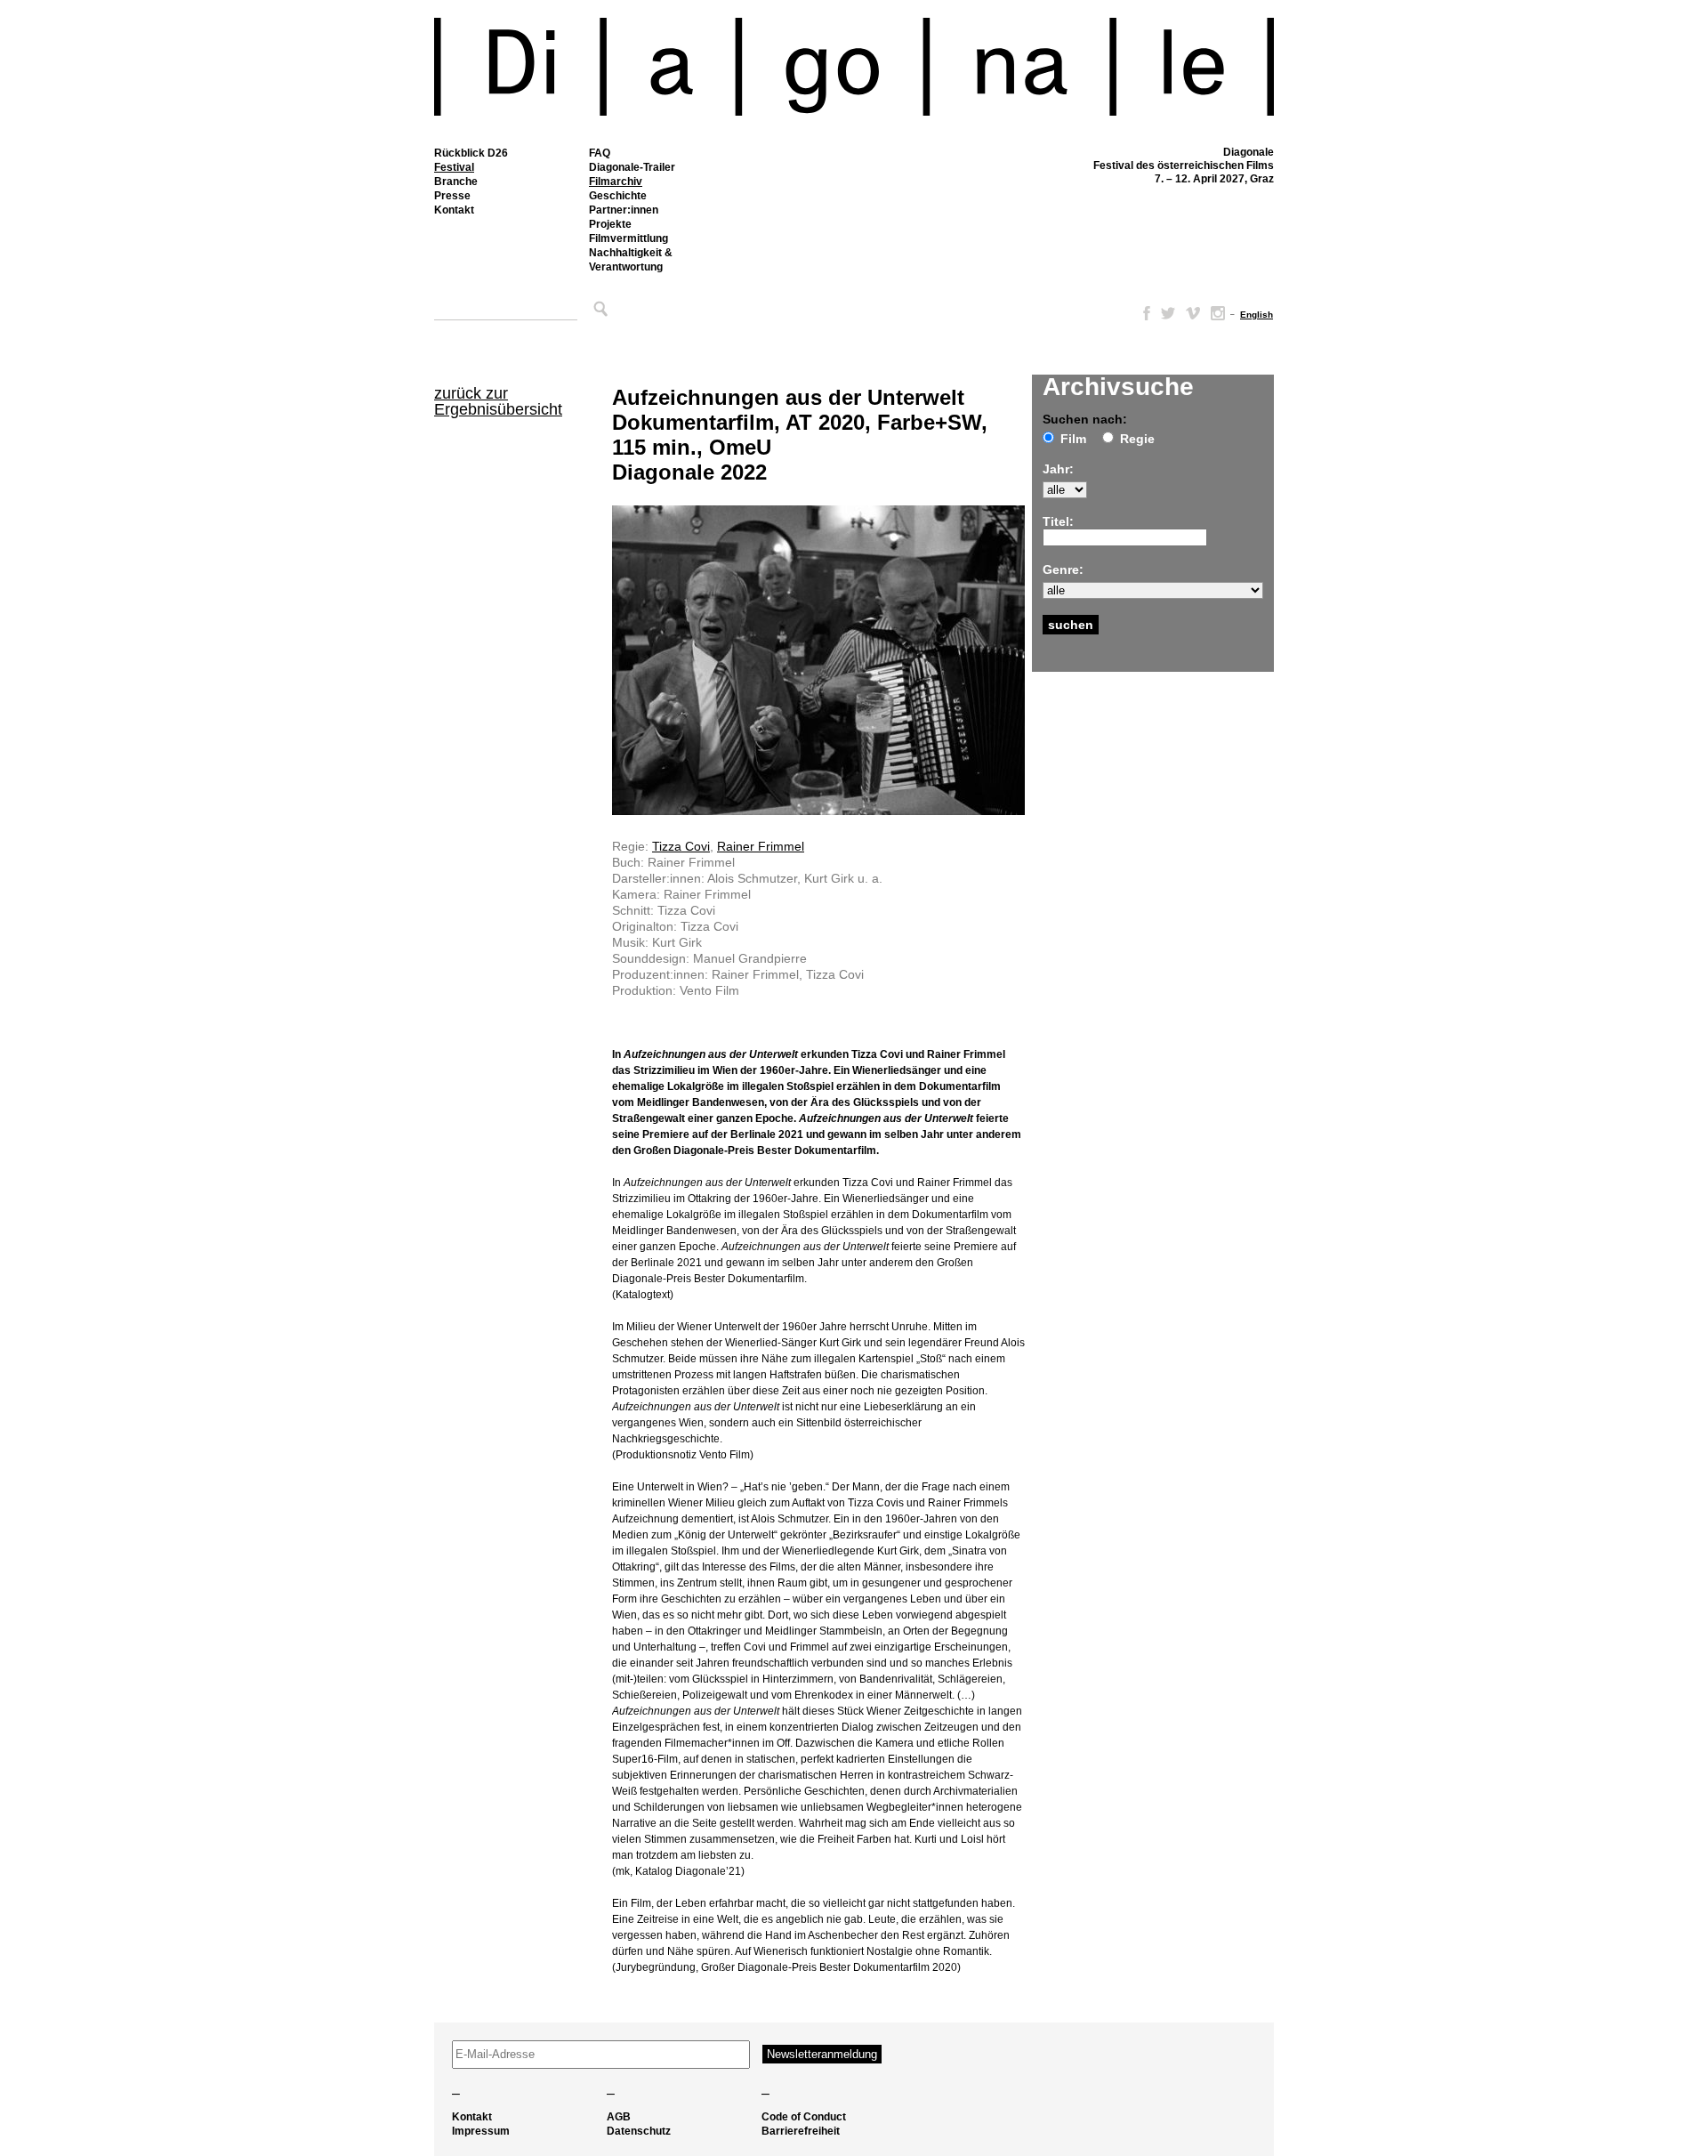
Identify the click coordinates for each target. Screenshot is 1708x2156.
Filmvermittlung (628, 238)
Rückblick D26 (471, 153)
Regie (1137, 439)
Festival (454, 167)
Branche (456, 182)
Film (1073, 439)
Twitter (1168, 313)
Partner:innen (624, 210)
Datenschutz (639, 2131)
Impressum (481, 2131)
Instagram (1218, 313)
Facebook (1143, 313)
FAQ (600, 153)
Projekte (610, 224)
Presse (452, 196)
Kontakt (454, 210)
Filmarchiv (616, 182)
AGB (619, 2117)
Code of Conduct (804, 2117)
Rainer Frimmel (761, 846)
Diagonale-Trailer (632, 167)
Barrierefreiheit (801, 2131)
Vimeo (1193, 313)
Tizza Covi (681, 846)
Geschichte (618, 196)
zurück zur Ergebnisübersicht (498, 401)
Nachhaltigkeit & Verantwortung (631, 260)
